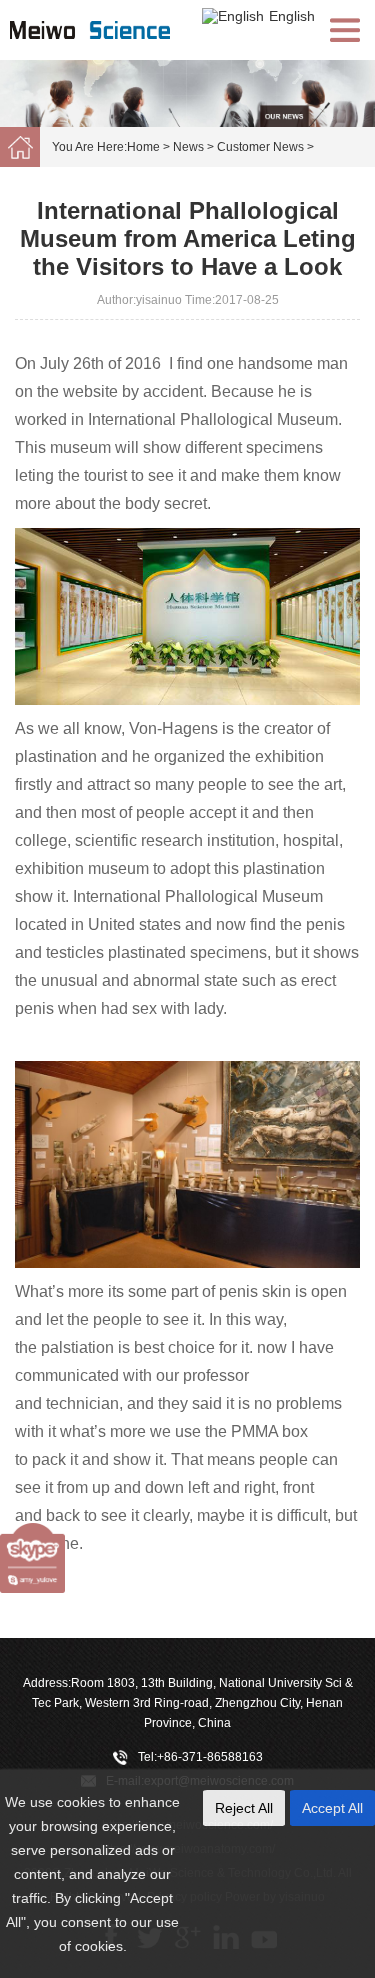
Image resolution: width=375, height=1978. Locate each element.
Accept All (332, 1808)
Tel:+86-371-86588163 (200, 1757)
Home (143, 147)
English (292, 16)
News (188, 147)
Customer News (260, 147)
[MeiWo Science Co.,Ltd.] (110, 51)
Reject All (244, 1808)
